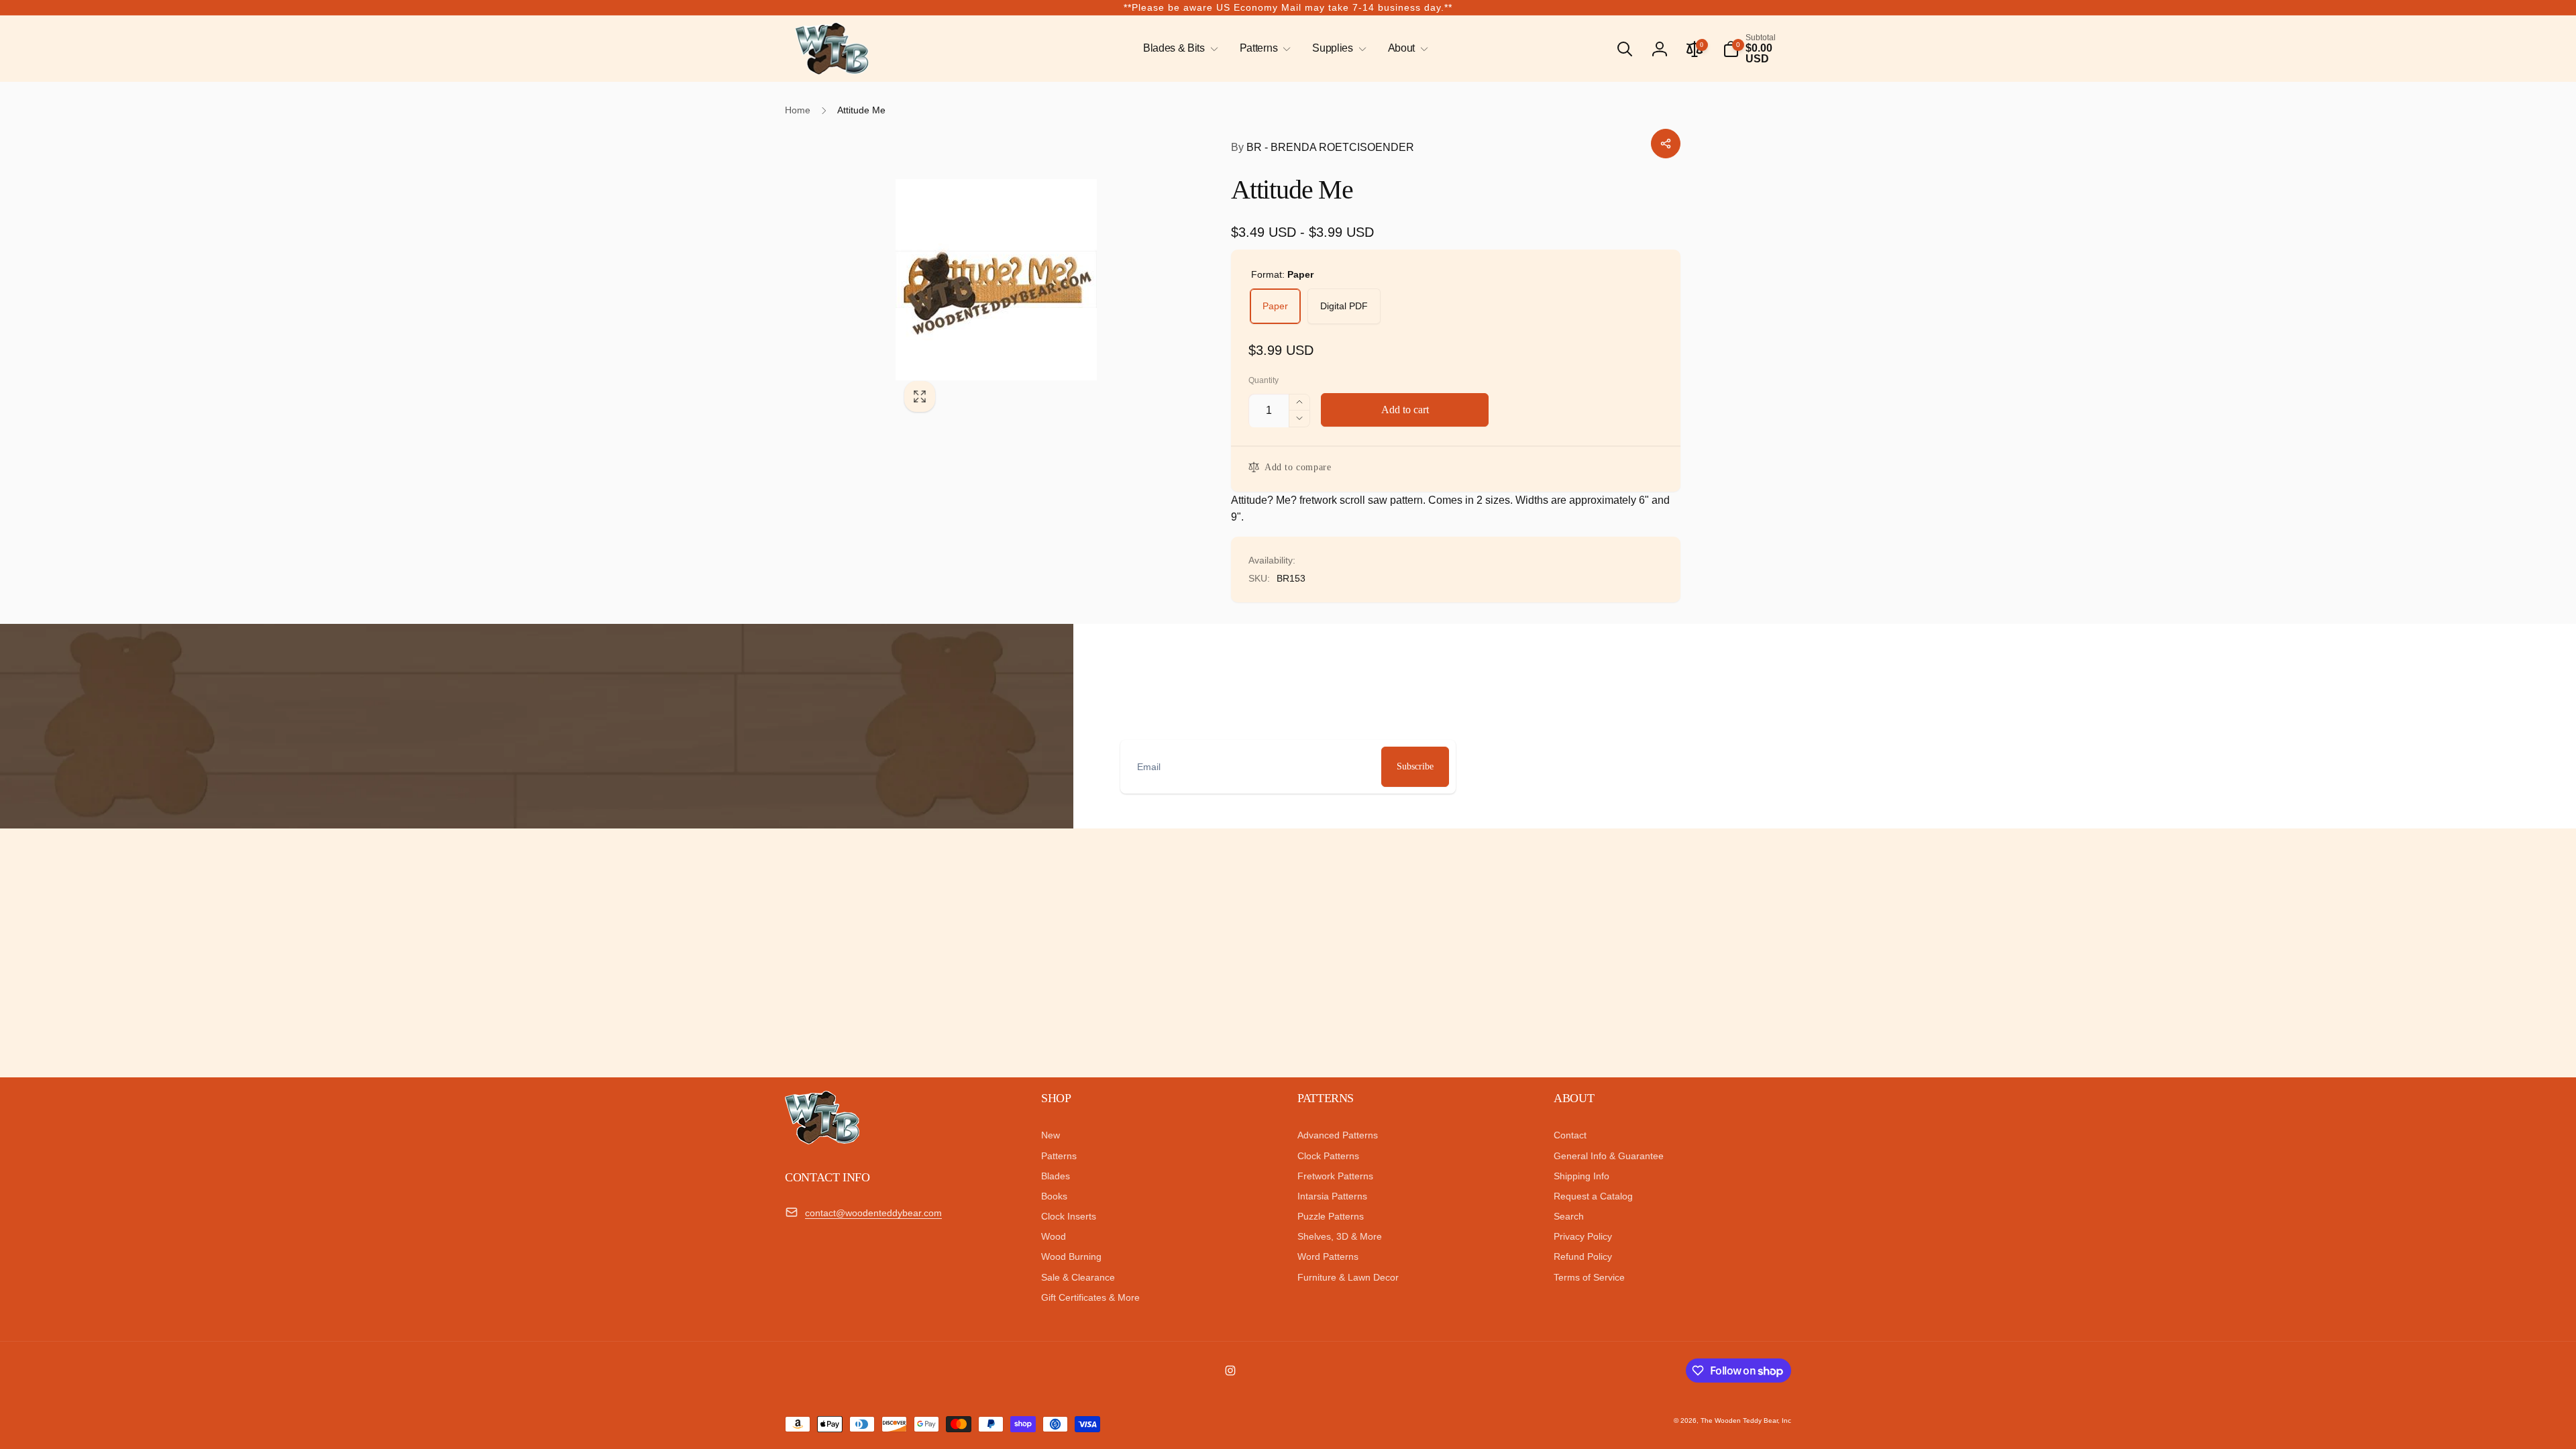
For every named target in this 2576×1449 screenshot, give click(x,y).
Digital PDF (1344, 306)
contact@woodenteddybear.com (873, 1213)
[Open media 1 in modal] (1036, 280)
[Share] (1666, 144)
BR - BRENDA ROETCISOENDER (1323, 147)
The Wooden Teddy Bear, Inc (1746, 1420)
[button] (1178, 49)
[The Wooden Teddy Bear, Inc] (822, 1141)
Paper (1275, 306)
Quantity (1264, 381)
